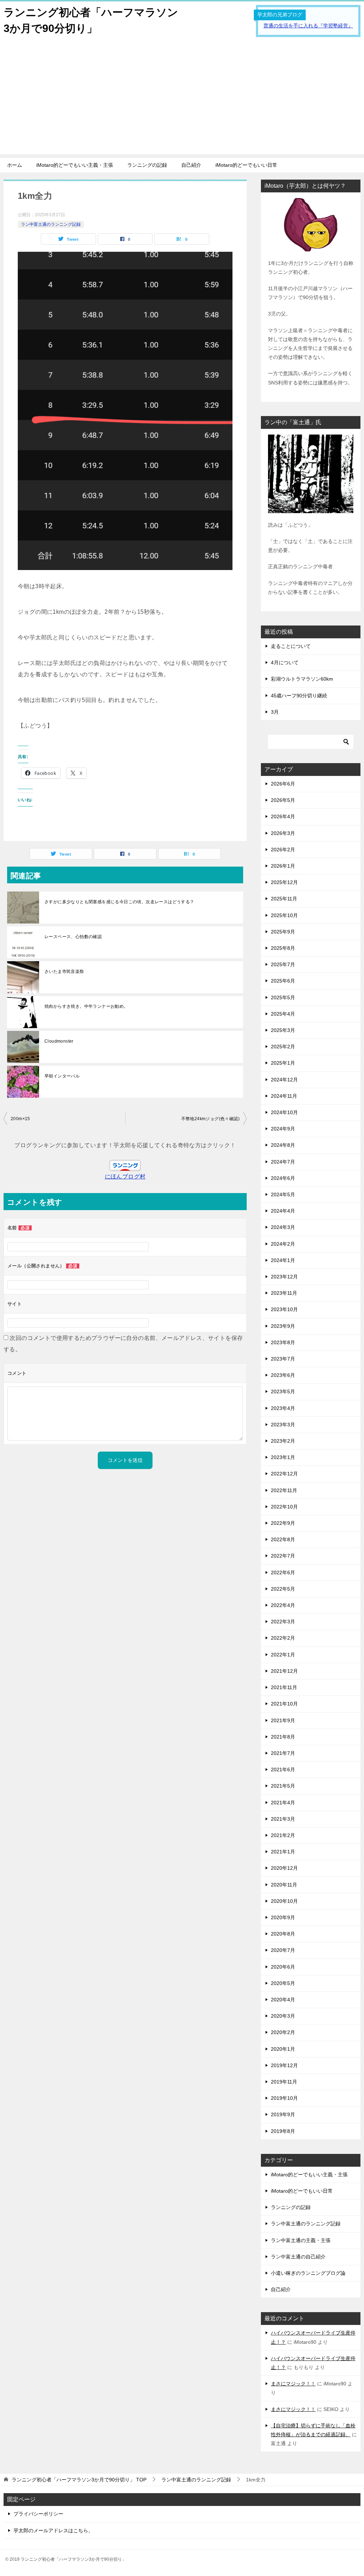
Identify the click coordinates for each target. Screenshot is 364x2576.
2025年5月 (283, 997)
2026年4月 (283, 816)
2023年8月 (283, 1342)
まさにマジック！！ (293, 2384)
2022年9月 (283, 1523)
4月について (285, 662)
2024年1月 (283, 1260)
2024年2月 (283, 1244)
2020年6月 (283, 1967)
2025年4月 (283, 1014)
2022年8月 (283, 1539)
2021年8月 (283, 1737)
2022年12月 (284, 1474)
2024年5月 (283, 1194)
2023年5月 (283, 1391)
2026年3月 (283, 833)
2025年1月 (283, 1063)
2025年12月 (284, 882)
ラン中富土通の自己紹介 (298, 2257)
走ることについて (291, 646)
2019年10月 (284, 2098)
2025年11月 (284, 899)
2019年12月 (284, 2065)
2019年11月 (284, 2082)
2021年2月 (283, 1835)
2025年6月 (283, 981)
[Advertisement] (182, 105)
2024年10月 (284, 1112)
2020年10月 (284, 1901)
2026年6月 (283, 784)
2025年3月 (283, 1030)
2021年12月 (284, 1671)
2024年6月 (283, 1178)
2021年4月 (283, 1803)
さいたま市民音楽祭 (64, 972)
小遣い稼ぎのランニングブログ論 (308, 2273)
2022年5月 (283, 1589)
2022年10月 (284, 1507)
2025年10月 (284, 915)
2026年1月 (283, 866)
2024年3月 (283, 1227)
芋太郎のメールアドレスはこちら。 (53, 2530)
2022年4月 (283, 1605)
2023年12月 (284, 1277)
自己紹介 (191, 165)
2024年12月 (284, 1080)
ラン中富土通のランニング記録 (51, 224)
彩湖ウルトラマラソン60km (302, 679)
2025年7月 (283, 964)
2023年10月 (284, 1309)
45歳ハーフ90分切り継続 (299, 696)
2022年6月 (283, 1572)
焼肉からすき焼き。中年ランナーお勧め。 (86, 1006)
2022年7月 (283, 1556)
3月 (275, 712)
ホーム (15, 165)
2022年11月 (284, 1490)
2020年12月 (284, 1868)
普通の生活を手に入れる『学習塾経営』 (308, 26)
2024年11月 (284, 1096)
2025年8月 (283, 948)
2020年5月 (283, 1983)
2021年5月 (283, 1786)
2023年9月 (283, 1326)
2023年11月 (284, 1293)
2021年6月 (283, 1769)
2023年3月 (283, 1425)
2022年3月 (283, 1622)
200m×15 (20, 1119)
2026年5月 (283, 800)
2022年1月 (283, 1655)
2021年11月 (284, 1687)
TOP (79, 2480)
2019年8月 (283, 2131)
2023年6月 (283, 1375)
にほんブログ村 (125, 1177)
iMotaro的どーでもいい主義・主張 (75, 165)
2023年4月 (283, 1408)
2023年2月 (283, 1441)
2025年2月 (283, 1047)
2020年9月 (283, 1917)
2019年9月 (283, 2114)
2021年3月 (283, 1819)
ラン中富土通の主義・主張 (301, 2240)
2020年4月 (283, 2000)
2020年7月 (283, 1950)
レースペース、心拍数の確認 (73, 937)
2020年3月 (283, 2016)
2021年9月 (283, 1720)
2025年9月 (283, 932)
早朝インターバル (62, 1076)
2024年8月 (283, 1145)
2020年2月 (283, 2032)
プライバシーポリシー (38, 2514)
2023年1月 (283, 1457)
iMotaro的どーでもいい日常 (246, 165)
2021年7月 (283, 1753)
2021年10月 (284, 1704)
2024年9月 (283, 1129)
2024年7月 (283, 1162)
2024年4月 (283, 1211)
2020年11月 (284, 1885)
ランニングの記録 (147, 165)
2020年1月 (283, 2049)
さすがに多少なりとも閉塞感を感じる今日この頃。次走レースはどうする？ (119, 902)
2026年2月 (283, 850)
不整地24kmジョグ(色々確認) (210, 1119)
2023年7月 (283, 1359)
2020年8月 (283, 1934)
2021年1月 (283, 1852)
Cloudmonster (59, 1041)
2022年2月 (283, 1638)
